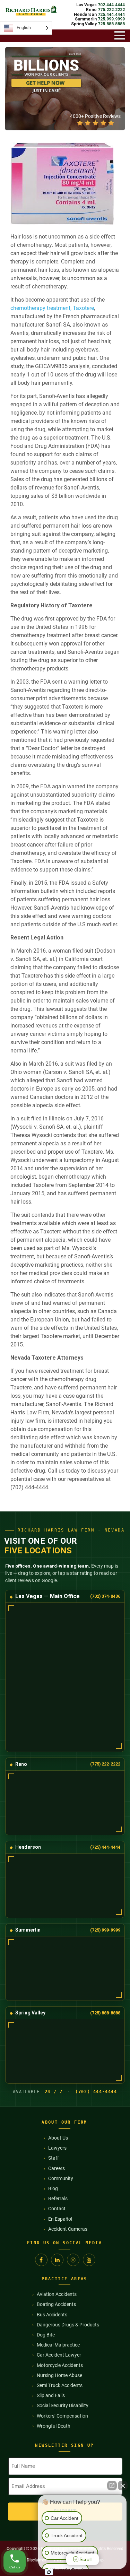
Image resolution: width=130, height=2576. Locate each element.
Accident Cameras (68, 2229)
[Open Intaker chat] (49, 2572)
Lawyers (57, 2148)
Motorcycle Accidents (60, 2365)
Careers (57, 2168)
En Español (60, 2219)
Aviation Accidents (57, 2294)
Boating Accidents (56, 2304)
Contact (57, 2209)
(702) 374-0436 (105, 1596)
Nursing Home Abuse (59, 2375)
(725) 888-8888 (105, 2013)
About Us (58, 2138)
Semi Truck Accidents (60, 2385)
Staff (54, 2158)
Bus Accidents (52, 2315)
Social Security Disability (63, 2405)
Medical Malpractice (58, 2345)
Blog (53, 2188)
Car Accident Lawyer (59, 2355)
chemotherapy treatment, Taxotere (52, 308)
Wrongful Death (54, 2426)
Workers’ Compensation (62, 2416)
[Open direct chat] (112, 2486)
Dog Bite (46, 2335)
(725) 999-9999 (105, 1930)
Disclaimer (36, 2560)
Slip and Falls (51, 2395)
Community (61, 2178)
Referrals (58, 2198)
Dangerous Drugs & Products (68, 2325)
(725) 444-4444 (105, 1847)
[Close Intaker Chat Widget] (123, 2486)
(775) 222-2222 (105, 1764)
